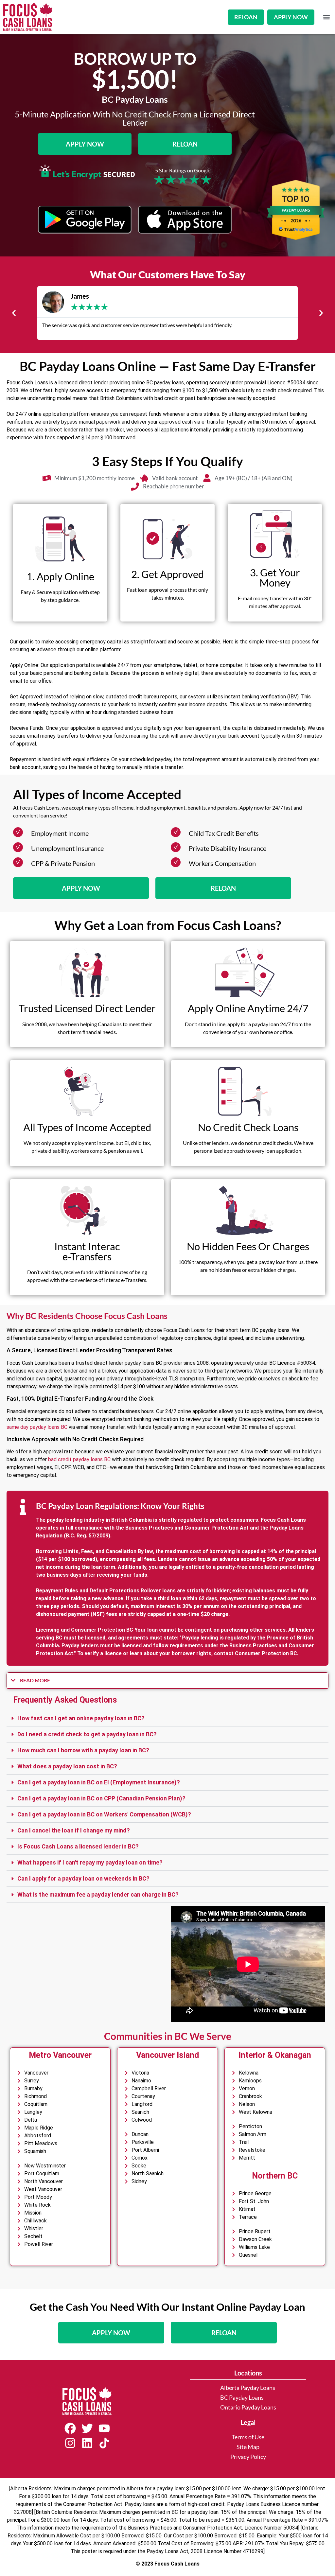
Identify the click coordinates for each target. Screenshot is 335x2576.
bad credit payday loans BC (79, 1459)
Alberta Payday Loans (248, 2388)
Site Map (248, 2447)
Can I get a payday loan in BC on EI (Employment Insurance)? (99, 1782)
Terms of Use (248, 2437)
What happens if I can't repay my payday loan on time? (90, 1862)
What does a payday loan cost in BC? (67, 1766)
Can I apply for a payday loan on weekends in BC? (83, 1878)
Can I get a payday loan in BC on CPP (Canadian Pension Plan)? (101, 1798)
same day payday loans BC (37, 1427)
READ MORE (35, 1680)
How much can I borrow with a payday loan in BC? (83, 1750)
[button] (326, 17)
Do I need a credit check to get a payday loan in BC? (87, 1734)
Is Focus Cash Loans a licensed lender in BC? (78, 1846)
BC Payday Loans (242, 2398)
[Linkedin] (87, 2443)
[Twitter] (87, 2428)
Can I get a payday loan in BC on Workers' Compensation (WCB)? (104, 1814)
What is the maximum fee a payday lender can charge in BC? (98, 1894)
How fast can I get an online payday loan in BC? (81, 1718)
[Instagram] (70, 2443)
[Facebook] (70, 2428)
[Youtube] (104, 2428)
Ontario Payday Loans (248, 2407)
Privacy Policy (248, 2457)
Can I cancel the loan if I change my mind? (74, 1830)
